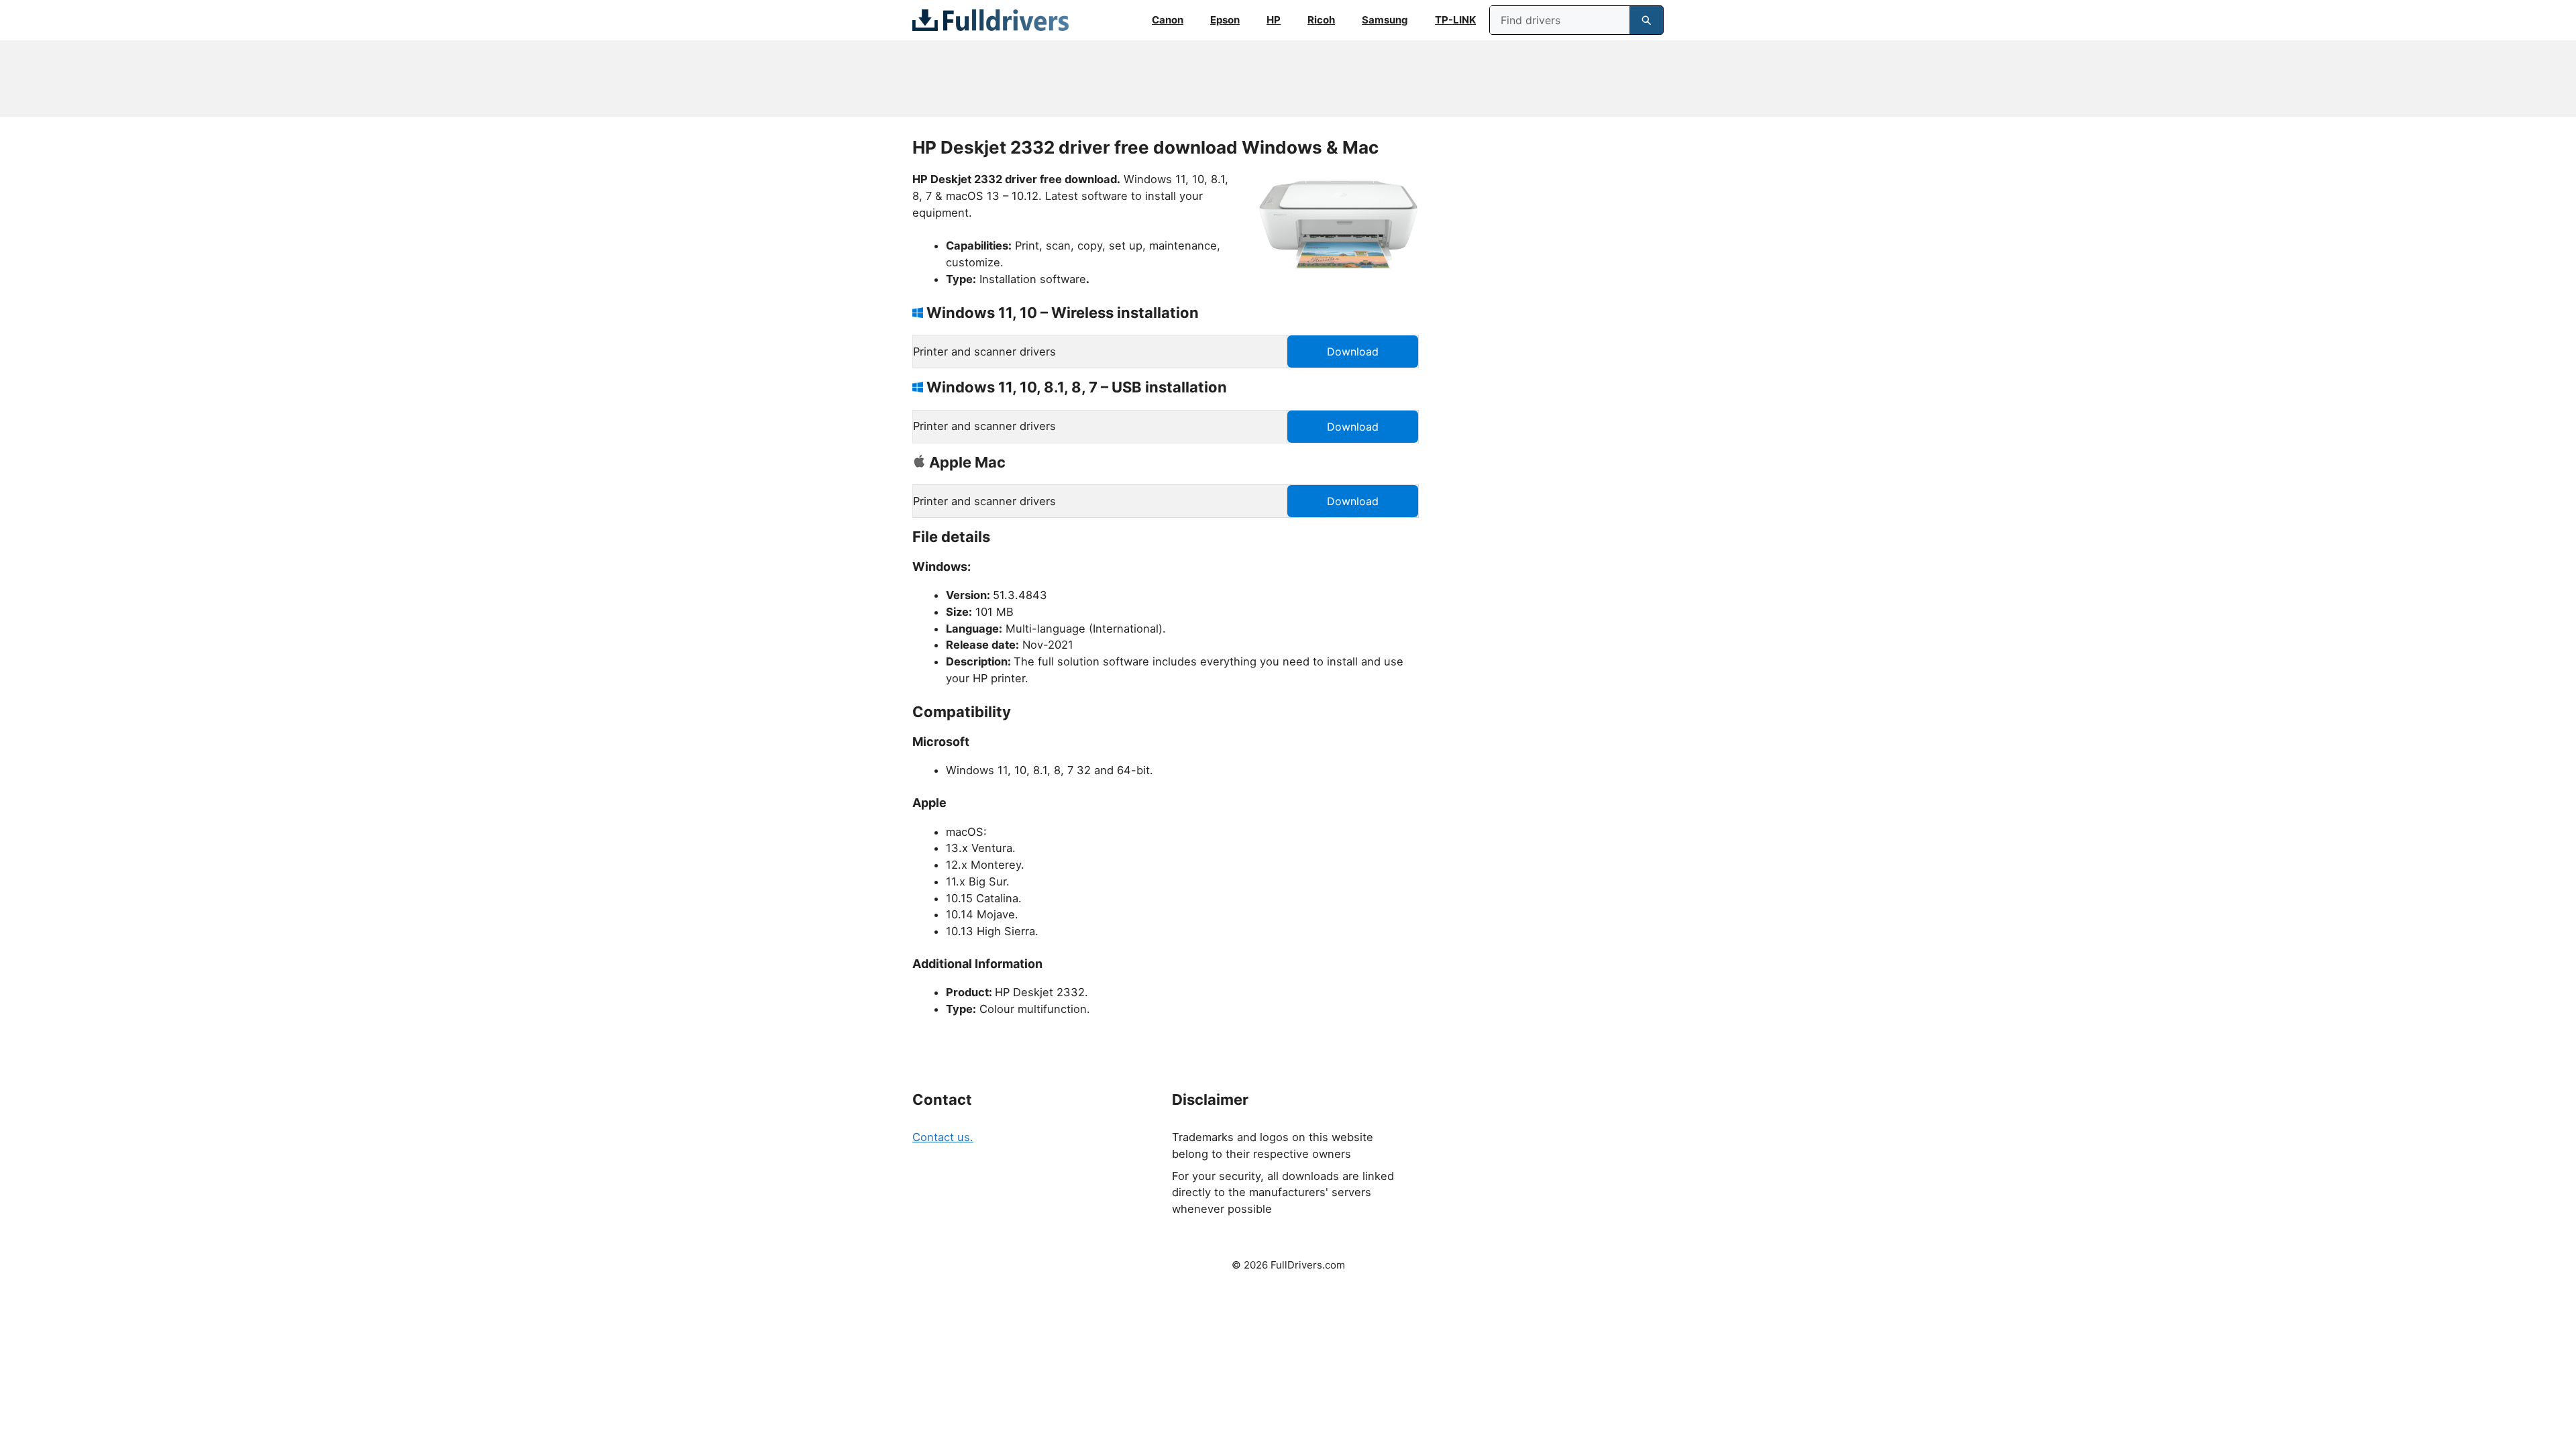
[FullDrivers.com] (990, 20)
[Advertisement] (1288, 78)
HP (1274, 20)
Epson (1225, 20)
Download (1353, 352)
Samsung (1385, 20)
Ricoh (1321, 20)
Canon (1168, 20)
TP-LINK (1455, 20)
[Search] (1646, 20)
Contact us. (943, 1137)
